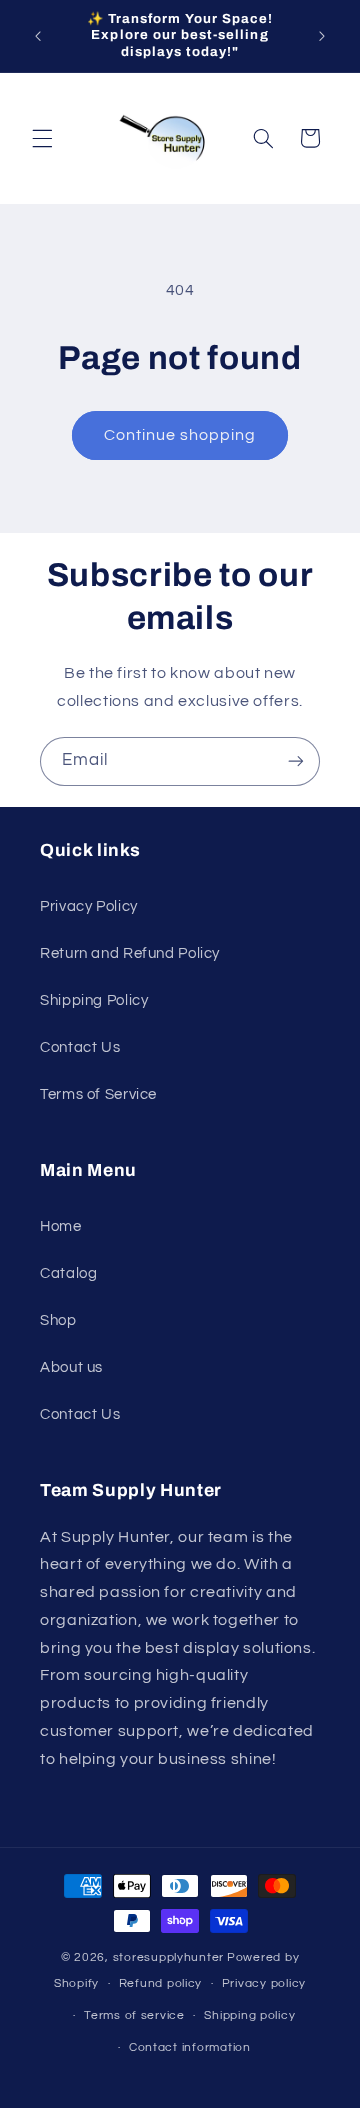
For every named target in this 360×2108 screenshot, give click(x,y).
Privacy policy (264, 1983)
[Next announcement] (322, 36)
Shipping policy (249, 2015)
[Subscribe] (296, 761)
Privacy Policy (89, 906)
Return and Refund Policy (130, 953)
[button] (42, 138)
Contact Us (80, 1047)
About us (71, 1367)
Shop (58, 1320)
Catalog (68, 1273)
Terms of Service (98, 1094)
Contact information (190, 2047)
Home (61, 1226)
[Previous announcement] (38, 36)
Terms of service (134, 2015)
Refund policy (161, 1983)
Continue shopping (180, 435)
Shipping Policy (94, 1000)
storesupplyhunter (169, 1957)
